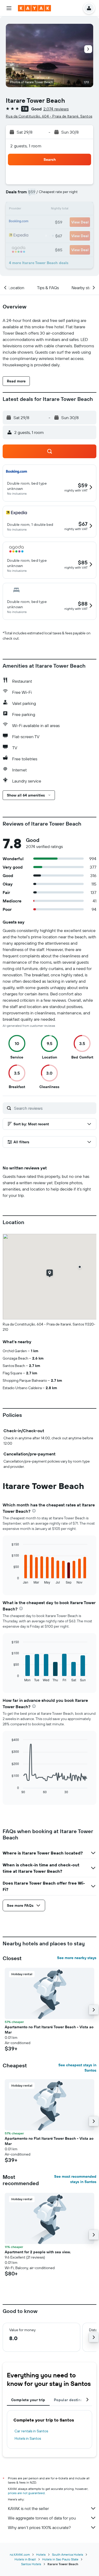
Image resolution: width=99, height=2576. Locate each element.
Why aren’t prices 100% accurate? (39, 2527)
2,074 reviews (56, 109)
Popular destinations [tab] (73, 2400)
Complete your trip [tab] (28, 2400)
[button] (9, 8)
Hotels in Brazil (25, 2559)
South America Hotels (68, 2554)
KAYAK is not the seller (28, 2508)
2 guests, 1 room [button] (26, 146)
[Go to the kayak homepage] (34, 8)
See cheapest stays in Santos (77, 2068)
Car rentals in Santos (31, 2431)
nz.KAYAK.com (20, 2554)
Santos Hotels (31, 2564)
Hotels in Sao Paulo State (60, 2559)
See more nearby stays (77, 1958)
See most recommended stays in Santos (75, 2179)
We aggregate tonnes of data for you (42, 2518)
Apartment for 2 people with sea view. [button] (38, 2252)
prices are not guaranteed (26, 2493)
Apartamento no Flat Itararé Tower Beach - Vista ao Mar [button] (49, 2030)
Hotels (41, 2554)
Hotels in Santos (28, 2438)
